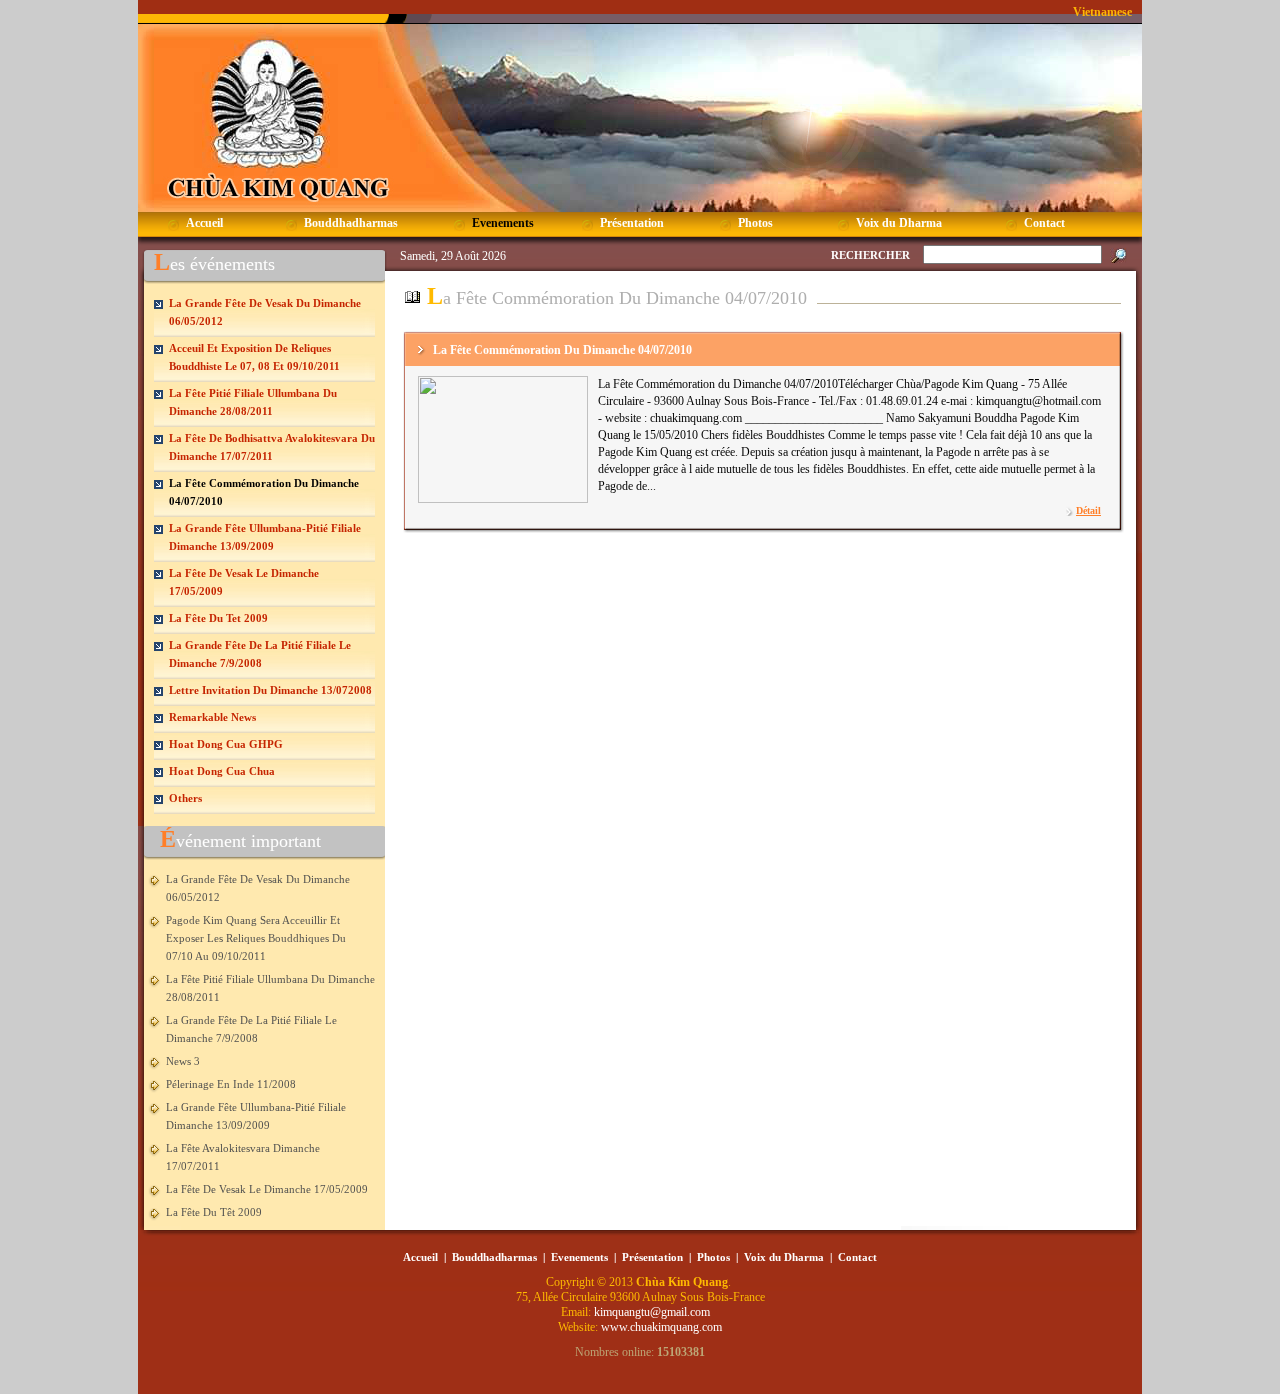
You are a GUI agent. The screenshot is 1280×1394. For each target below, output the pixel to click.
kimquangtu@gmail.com (653, 1312)
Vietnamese (1102, 12)
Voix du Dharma (784, 1257)
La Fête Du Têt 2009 (214, 1212)
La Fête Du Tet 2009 (218, 618)
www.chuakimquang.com (661, 1327)
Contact (857, 1257)
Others (185, 798)
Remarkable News (212, 717)
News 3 (183, 1061)
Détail (1088, 510)
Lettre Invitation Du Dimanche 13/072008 (270, 690)
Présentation (652, 1257)
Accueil (420, 1257)
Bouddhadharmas (494, 1257)
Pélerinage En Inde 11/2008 (231, 1084)
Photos (713, 1257)
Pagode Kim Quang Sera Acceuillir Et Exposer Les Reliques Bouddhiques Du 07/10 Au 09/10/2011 (256, 938)
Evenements (579, 1257)
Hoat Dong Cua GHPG (226, 744)
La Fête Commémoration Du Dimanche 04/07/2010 (562, 350)
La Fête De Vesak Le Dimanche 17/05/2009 (267, 1189)
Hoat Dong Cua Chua (222, 771)
